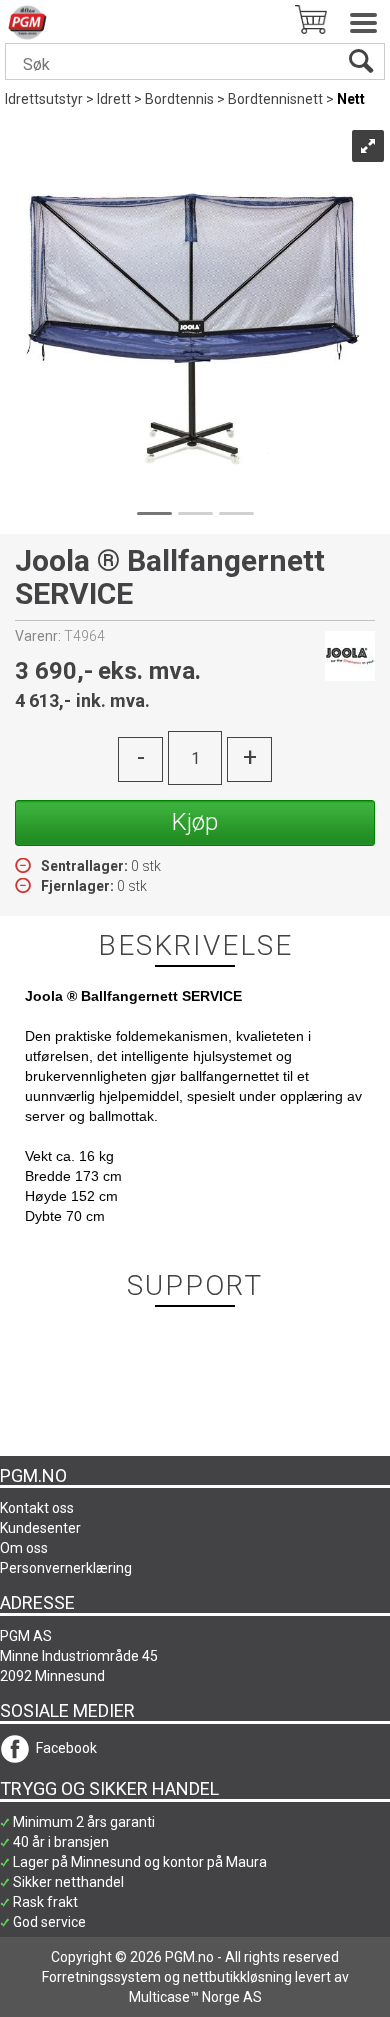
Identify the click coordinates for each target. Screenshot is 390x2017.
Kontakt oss (37, 1508)
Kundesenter (40, 1528)
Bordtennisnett (275, 99)
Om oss (24, 1548)
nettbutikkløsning (237, 1977)
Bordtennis (179, 99)
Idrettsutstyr (44, 99)
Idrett (114, 99)
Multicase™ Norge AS (195, 1997)
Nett (351, 99)
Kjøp (195, 822)
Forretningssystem (101, 1977)
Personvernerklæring (66, 1568)
